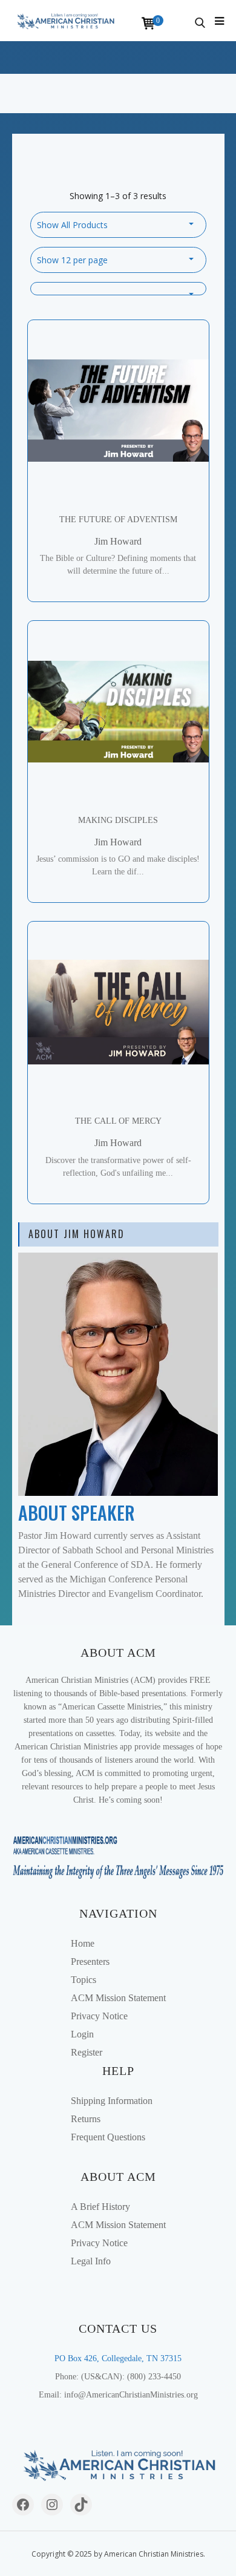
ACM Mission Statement (118, 1998)
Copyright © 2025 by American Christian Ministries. (118, 2554)
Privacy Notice (99, 2016)
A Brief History (100, 2207)
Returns (86, 2119)
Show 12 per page (72, 260)
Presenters (90, 1961)
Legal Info (91, 2261)
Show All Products (72, 225)
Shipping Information (112, 2101)
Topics (84, 1980)
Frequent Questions (108, 2137)
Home (83, 1943)
